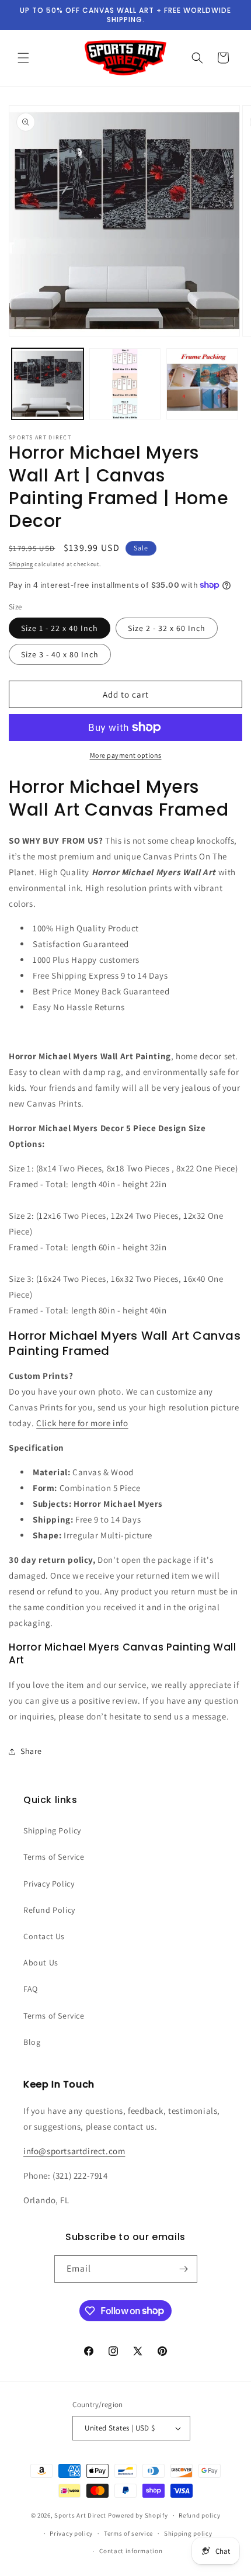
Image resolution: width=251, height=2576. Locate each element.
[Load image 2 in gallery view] (125, 384)
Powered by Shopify (138, 2515)
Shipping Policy (52, 1830)
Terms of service (128, 2533)
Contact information (131, 2551)
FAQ (31, 1989)
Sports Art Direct (80, 2515)
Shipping (21, 564)
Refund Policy (49, 1910)
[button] (23, 58)
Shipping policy (188, 2533)
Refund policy (199, 2515)
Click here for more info (82, 1423)
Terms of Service (54, 1857)
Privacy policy (71, 2533)
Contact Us (44, 1936)
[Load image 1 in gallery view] (48, 384)
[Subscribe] (184, 2269)
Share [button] (31, 1751)
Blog (32, 2042)
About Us (41, 1963)
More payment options (126, 755)
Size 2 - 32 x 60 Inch (167, 628)
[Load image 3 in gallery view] (202, 384)
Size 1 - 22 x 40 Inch (60, 628)
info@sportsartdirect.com (74, 2151)
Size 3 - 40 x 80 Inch (60, 654)
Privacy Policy (49, 1884)
